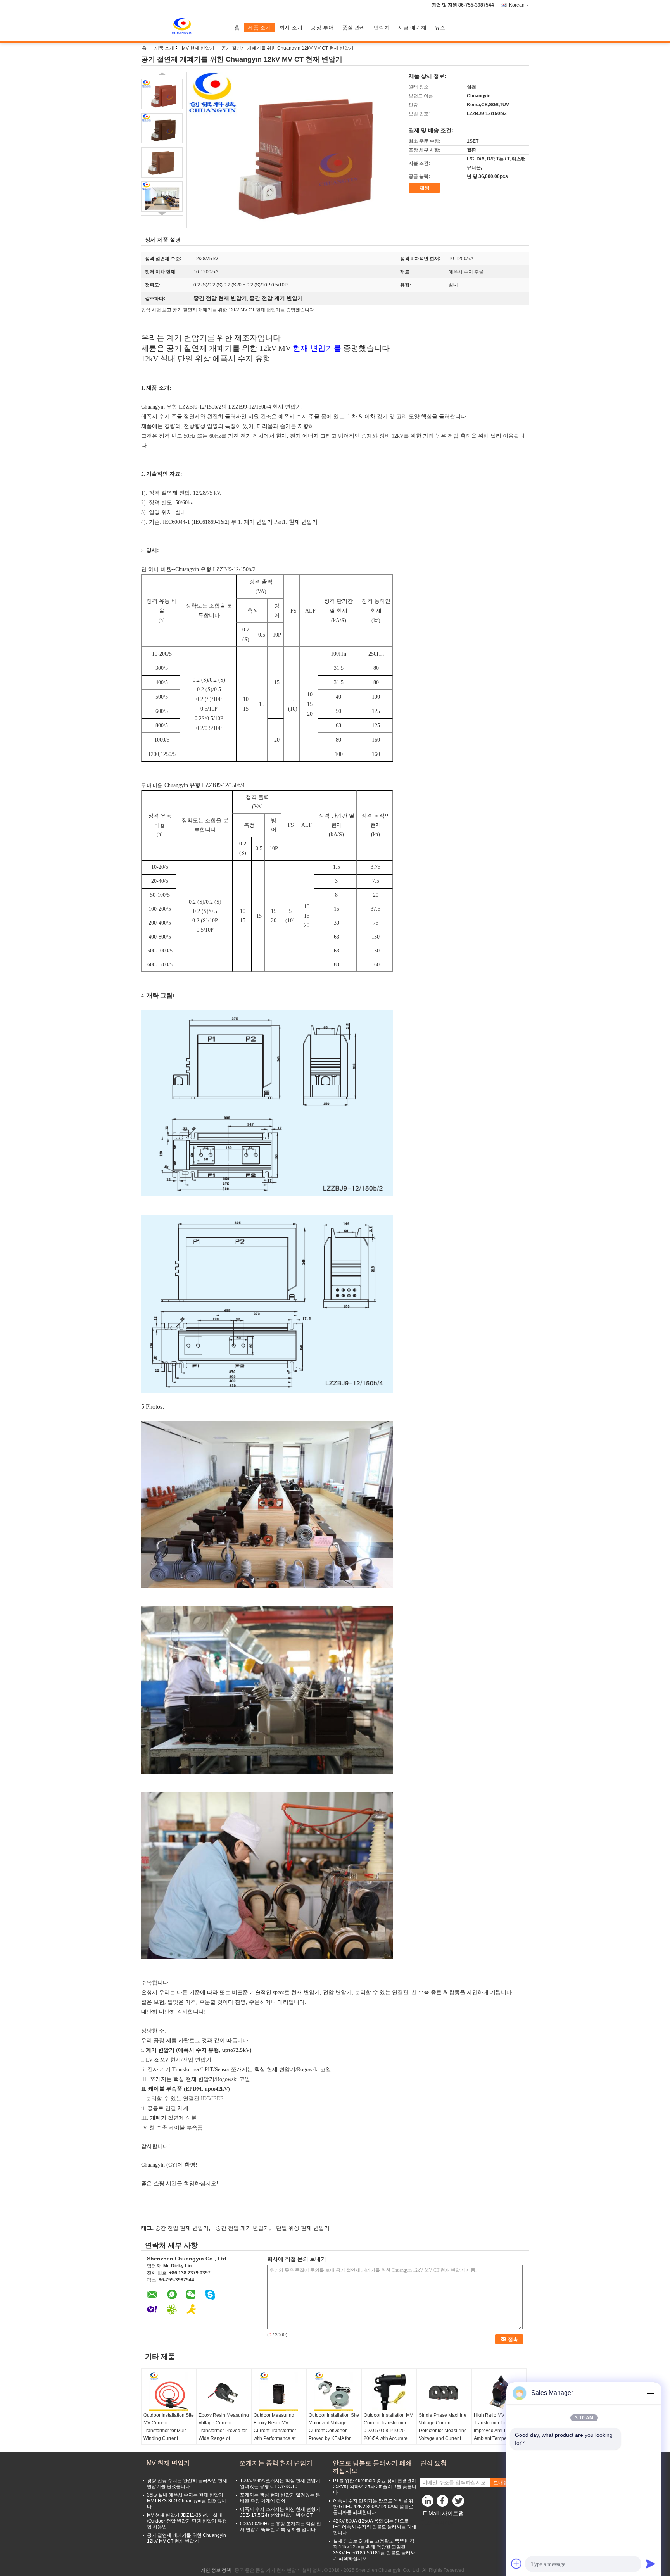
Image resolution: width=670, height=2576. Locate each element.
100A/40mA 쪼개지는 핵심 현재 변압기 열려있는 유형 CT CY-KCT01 (280, 2484)
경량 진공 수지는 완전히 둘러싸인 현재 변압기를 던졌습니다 (187, 2484)
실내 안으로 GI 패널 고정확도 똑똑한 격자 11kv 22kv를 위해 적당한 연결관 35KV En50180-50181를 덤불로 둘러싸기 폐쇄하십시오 (374, 2550)
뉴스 (440, 28)
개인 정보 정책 (216, 2570)
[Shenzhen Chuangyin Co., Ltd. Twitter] (459, 2503)
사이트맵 (453, 2513)
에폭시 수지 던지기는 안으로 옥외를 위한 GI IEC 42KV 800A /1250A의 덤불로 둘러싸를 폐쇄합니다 (373, 2507)
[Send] (651, 2564)
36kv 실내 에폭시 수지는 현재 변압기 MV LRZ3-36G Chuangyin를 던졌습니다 (186, 2501)
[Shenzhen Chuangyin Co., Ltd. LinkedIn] (428, 2503)
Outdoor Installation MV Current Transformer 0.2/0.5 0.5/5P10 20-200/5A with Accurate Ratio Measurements (388, 2431)
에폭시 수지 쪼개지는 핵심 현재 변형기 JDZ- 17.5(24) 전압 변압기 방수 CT (280, 2512)
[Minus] (651, 2393)
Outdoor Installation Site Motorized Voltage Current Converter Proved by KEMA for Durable (334, 2431)
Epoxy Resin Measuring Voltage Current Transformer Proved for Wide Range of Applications (224, 2431)
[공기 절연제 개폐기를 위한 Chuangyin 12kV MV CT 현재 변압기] (162, 94)
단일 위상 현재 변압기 (303, 2228)
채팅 (425, 188)
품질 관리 (354, 28)
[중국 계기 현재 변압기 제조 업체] (186, 26)
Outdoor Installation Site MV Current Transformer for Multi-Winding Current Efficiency (169, 2431)
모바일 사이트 (439, 2523)
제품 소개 (259, 28)
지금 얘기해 (412, 28)
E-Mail (431, 2513)
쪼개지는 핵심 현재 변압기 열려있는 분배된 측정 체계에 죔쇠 (280, 2498)
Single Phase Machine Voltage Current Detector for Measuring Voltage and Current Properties (443, 2431)
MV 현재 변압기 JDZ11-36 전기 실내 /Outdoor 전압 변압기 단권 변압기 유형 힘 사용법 (187, 2521)
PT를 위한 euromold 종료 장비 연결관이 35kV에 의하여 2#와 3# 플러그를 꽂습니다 (375, 2486)
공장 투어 (322, 28)
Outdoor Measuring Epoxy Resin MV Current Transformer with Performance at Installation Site (275, 2431)
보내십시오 (506, 2482)
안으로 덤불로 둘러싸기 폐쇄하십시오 (372, 2467)
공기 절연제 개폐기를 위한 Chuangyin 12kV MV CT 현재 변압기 (186, 2538)
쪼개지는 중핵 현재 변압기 (276, 2463)
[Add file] (516, 2564)
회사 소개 (291, 28)
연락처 (382, 28)
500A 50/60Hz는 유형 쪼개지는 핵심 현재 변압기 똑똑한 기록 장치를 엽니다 (281, 2527)
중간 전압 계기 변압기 (242, 2228)
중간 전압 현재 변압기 (182, 2228)
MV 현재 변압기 (198, 48)
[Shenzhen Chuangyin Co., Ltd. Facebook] (444, 2503)
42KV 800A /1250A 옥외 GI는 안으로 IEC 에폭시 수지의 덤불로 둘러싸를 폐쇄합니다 (375, 2527)
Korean (517, 5)
